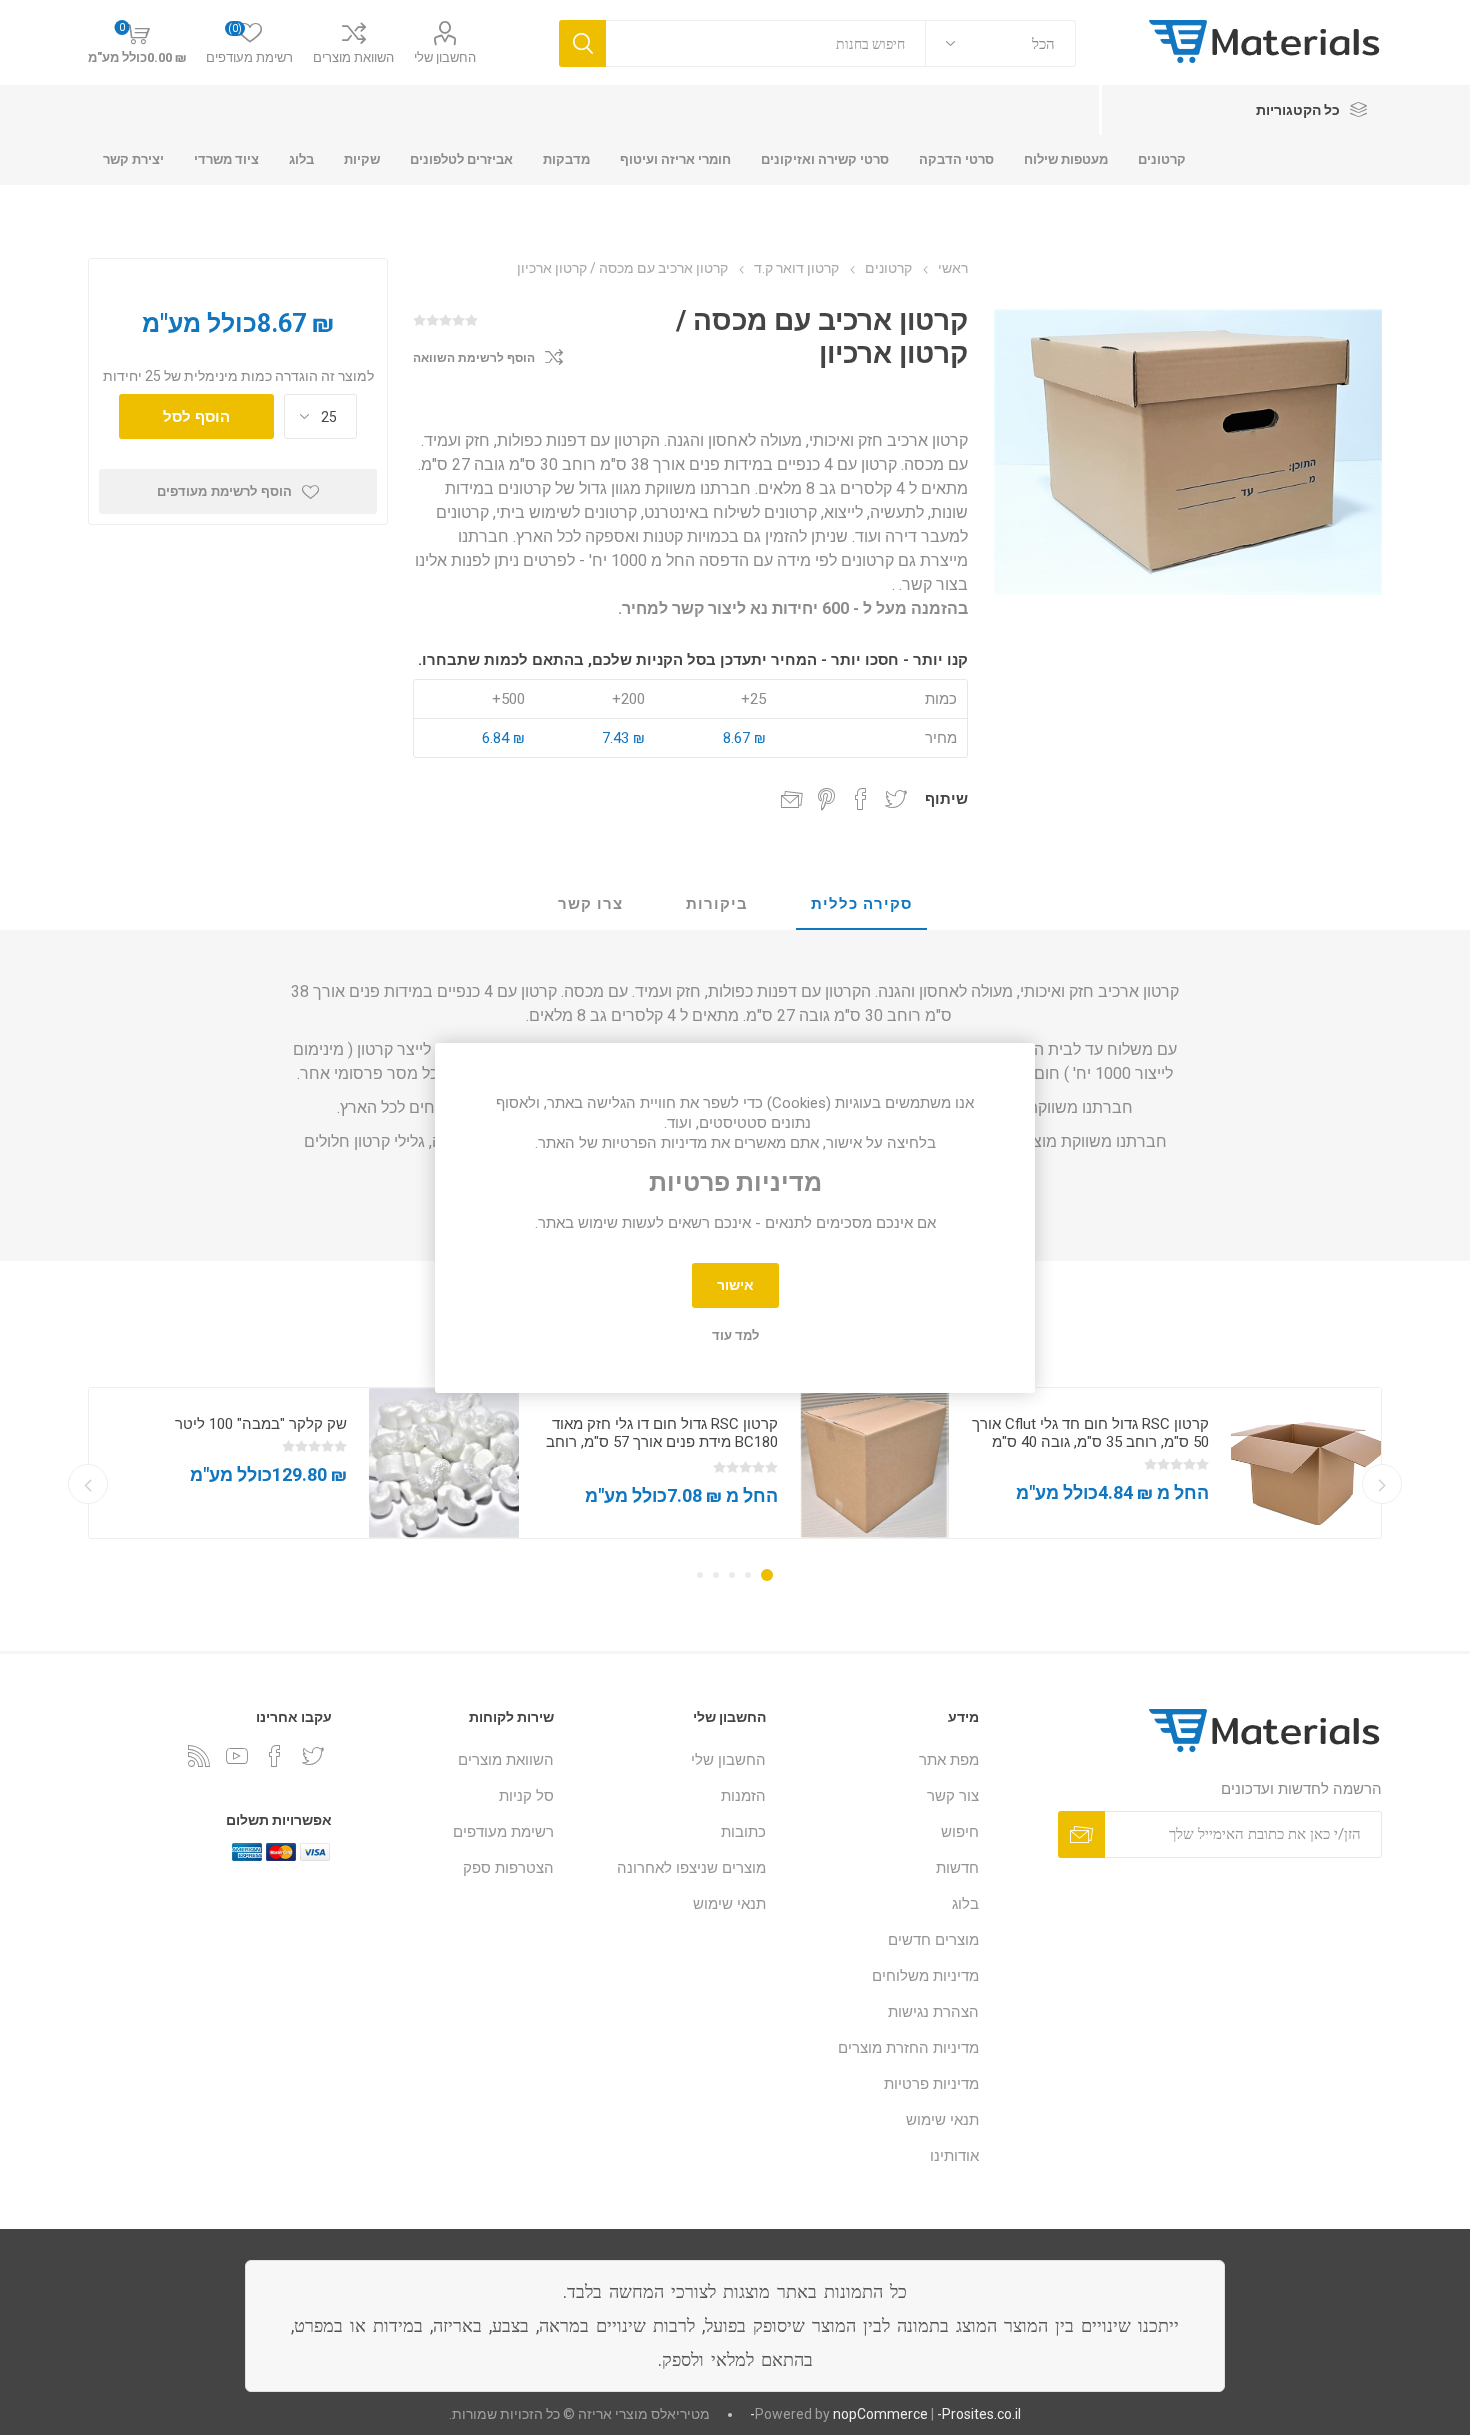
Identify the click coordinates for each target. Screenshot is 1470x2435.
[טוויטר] (313, 1756)
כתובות (743, 1832)
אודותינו (954, 2156)
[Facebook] (275, 1756)
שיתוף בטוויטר (896, 799)
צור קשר (953, 1796)
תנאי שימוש (942, 2120)
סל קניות (526, 1796)
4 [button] (716, 1575)
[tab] (861, 905)
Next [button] (88, 1484)
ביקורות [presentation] (717, 904)
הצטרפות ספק (508, 1868)
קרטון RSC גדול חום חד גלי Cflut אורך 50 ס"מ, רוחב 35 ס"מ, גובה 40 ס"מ (1090, 1433)
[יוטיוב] (237, 1756)
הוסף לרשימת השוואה (474, 358)
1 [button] (767, 1575)
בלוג (965, 1904)
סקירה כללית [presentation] (861, 904)
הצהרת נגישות (933, 2012)
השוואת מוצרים (353, 57)
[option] (1165, 1463)
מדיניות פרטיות (931, 2084)
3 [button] (732, 1575)
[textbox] (766, 43)
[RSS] (199, 1756)
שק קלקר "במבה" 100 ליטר (261, 1424)
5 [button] (700, 1575)
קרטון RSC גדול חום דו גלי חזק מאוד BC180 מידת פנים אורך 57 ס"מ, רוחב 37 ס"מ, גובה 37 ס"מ (662, 1442)
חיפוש (960, 1832)
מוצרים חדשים (933, 1940)
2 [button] (748, 1575)
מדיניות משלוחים (925, 1976)
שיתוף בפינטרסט (826, 799)
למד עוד (735, 1335)
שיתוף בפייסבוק (861, 799)
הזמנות (743, 1796)
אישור (735, 1285)
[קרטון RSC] (1306, 1463)
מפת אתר (949, 1760)
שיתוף (946, 799)
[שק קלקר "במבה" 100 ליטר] (444, 1463)
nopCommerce (880, 2414)
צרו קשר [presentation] (590, 904)
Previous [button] (1382, 1484)
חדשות (957, 1868)
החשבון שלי (445, 57)
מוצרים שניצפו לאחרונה (691, 1868)
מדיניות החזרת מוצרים (908, 2048)
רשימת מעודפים (503, 1832)
